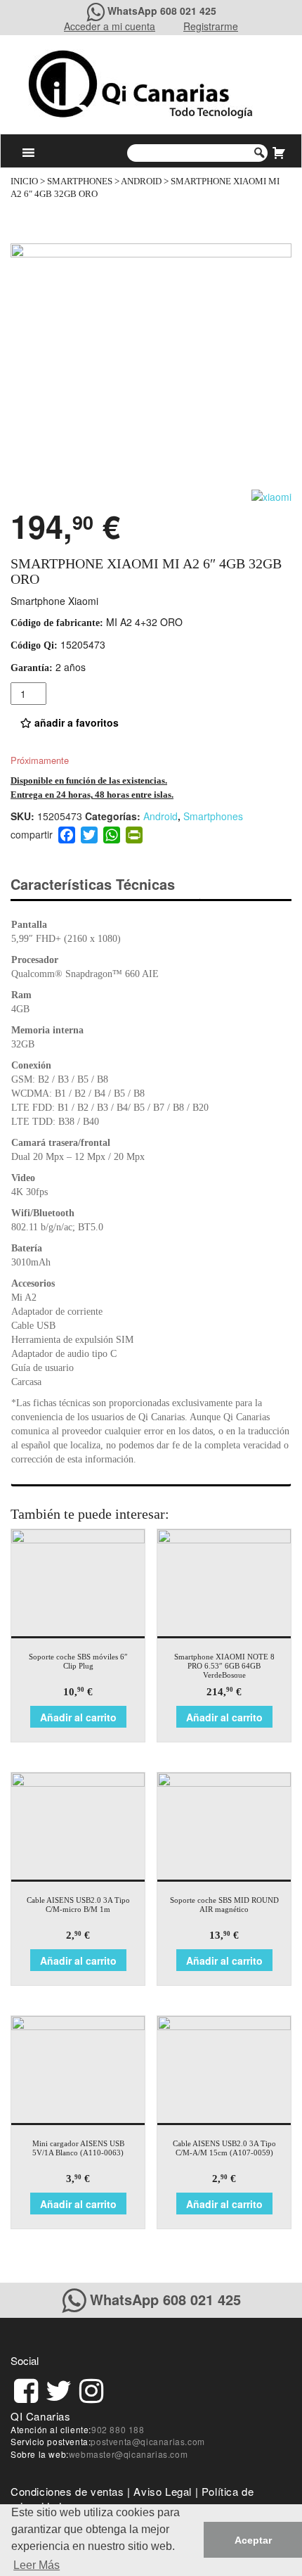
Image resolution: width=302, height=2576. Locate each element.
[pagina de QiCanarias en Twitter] (59, 2389)
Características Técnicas (93, 884)
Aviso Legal (163, 2491)
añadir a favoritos (75, 722)
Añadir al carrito (78, 1717)
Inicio (24, 181)
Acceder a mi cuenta (110, 26)
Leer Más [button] (37, 2565)
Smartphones (80, 181)
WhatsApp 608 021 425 (162, 11)
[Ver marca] (271, 495)
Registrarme (211, 26)
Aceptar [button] (253, 2540)
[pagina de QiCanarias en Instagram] (91, 2389)
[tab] (105, 885)
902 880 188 (118, 2429)
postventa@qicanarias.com (147, 2441)
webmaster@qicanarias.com (128, 2454)
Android (141, 181)
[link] (26, 2389)
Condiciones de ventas (67, 2491)
